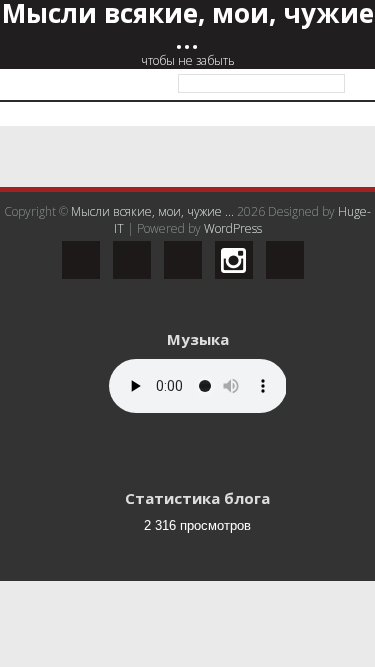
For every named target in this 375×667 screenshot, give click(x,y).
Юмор (94, 270)
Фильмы (100, 192)
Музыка (98, 231)
